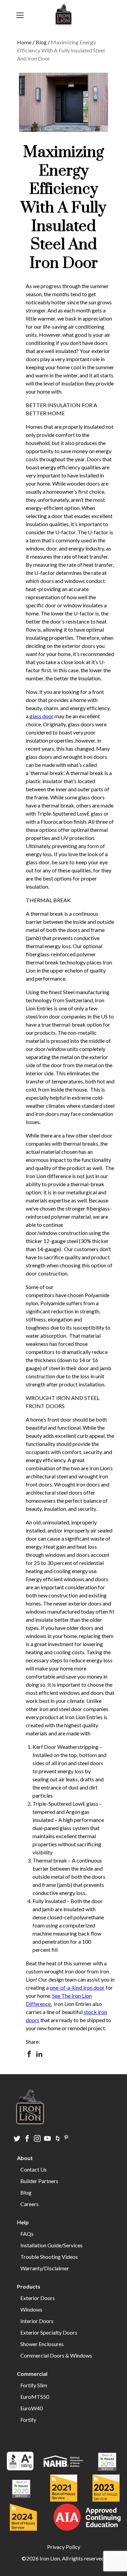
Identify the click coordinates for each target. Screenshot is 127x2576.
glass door (41, 716)
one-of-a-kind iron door (77, 1987)
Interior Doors (37, 2321)
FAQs (27, 2234)
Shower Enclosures (42, 2344)
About (25, 2158)
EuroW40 (31, 2408)
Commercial (32, 2374)
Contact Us (34, 2169)
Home (24, 42)
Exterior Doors (38, 2298)
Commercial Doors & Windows (56, 2355)
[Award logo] (20, 2462)
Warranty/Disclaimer (45, 2268)
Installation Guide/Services (51, 2245)
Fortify (28, 2420)
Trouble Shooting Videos (49, 2257)
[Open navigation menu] (20, 15)
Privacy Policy (64, 2547)
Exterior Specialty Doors (49, 2332)
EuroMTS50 (35, 2397)
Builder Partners (39, 2181)
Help (23, 2222)
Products (29, 2286)
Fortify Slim (34, 2385)
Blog (41, 42)
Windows (31, 2309)
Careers (29, 2204)
